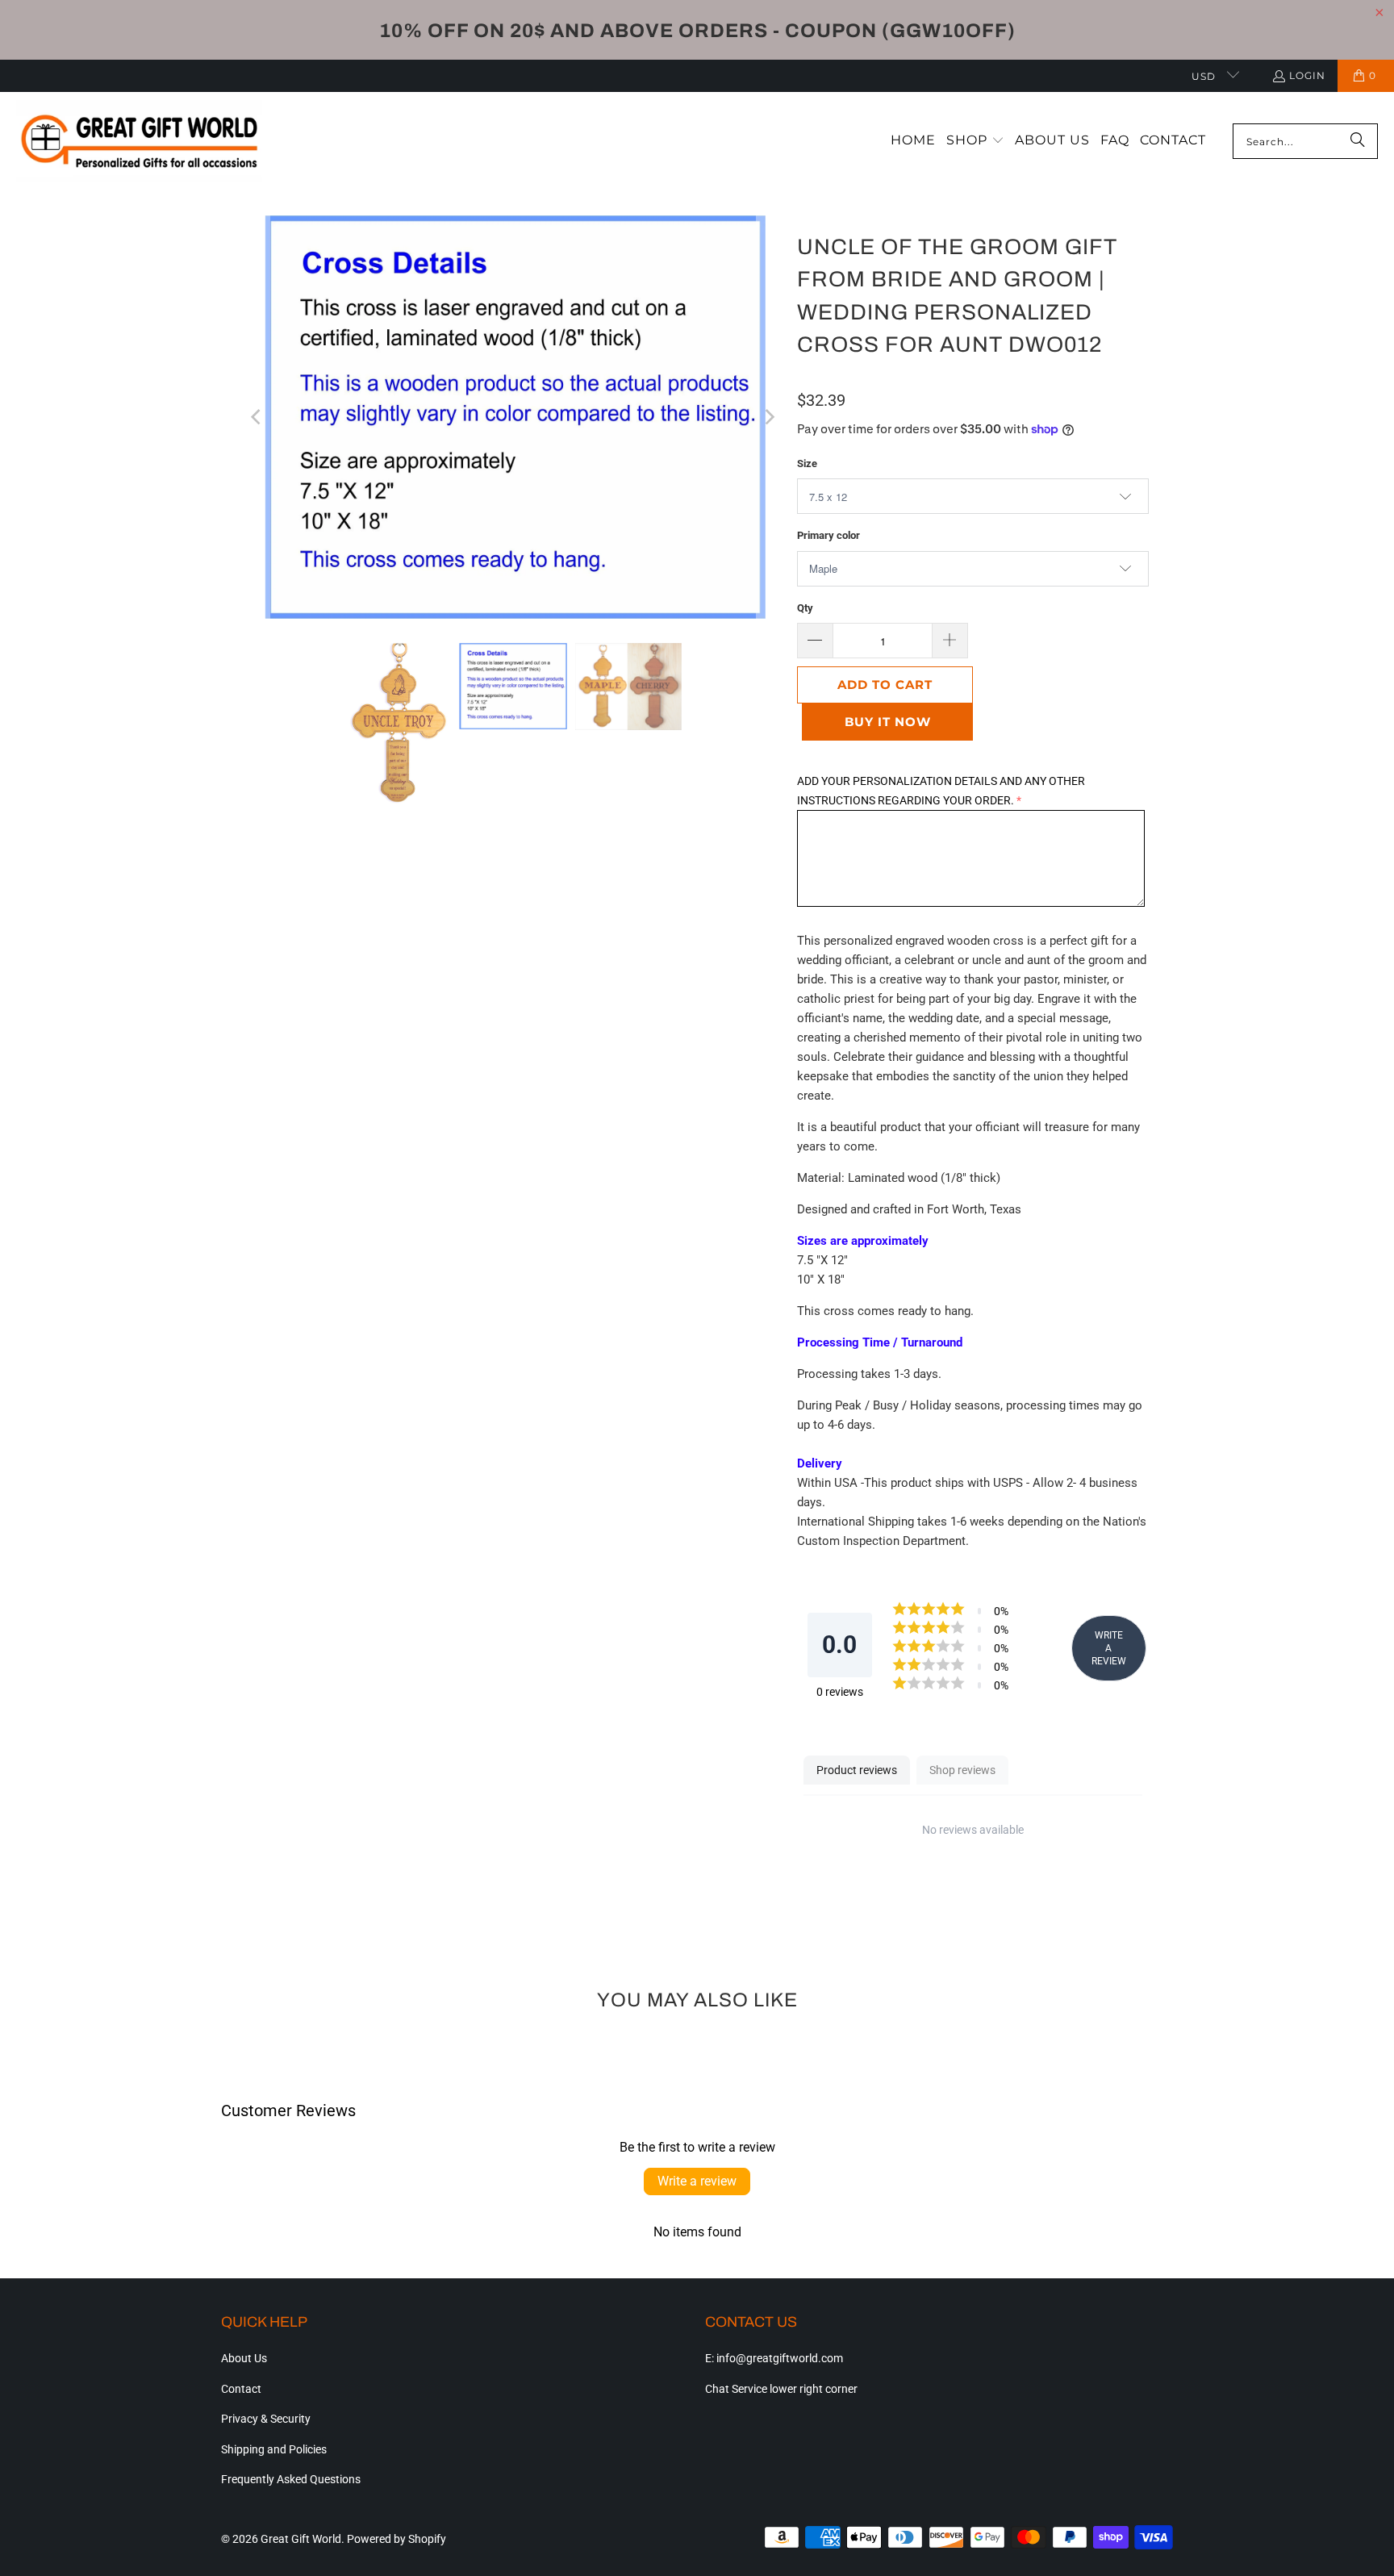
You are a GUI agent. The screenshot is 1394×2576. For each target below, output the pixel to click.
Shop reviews (962, 1770)
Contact (241, 2389)
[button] (975, 141)
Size (807, 463)
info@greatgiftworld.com (780, 2358)
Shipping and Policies (274, 2449)
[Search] (1358, 141)
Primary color (828, 535)
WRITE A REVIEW (1109, 1648)
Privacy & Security (266, 2419)
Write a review (697, 2181)
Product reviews (857, 1770)
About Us (244, 2358)
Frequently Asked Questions (291, 2479)
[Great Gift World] (139, 142)
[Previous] (257, 417)
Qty (805, 608)
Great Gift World (301, 2539)
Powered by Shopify (396, 2539)
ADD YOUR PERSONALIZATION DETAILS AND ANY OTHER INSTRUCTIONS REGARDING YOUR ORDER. (941, 791)
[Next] (769, 417)
